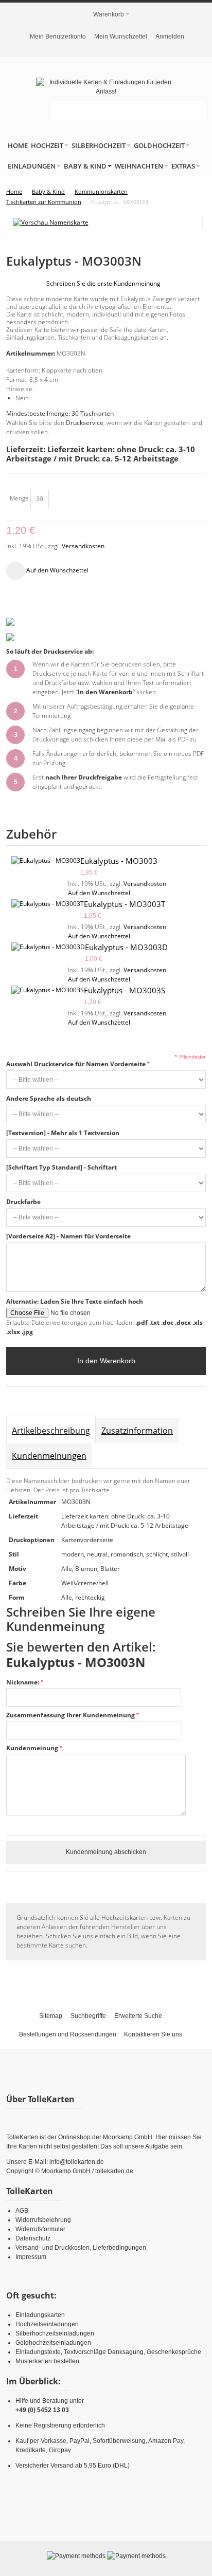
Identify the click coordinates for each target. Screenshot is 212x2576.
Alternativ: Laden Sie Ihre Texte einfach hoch (75, 1301)
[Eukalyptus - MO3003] (46, 861)
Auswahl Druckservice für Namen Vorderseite (76, 1064)
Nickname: (23, 1682)
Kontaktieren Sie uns (153, 2034)
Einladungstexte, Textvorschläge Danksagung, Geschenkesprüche (108, 2352)
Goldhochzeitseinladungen (53, 2343)
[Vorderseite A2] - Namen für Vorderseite (68, 1236)
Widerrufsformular (40, 2229)
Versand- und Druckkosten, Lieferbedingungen (81, 2248)
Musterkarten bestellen (47, 2361)
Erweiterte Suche (138, 2016)
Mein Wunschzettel (121, 36)
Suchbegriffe (88, 2016)
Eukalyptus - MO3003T (125, 904)
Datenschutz (33, 2238)
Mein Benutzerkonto (58, 36)
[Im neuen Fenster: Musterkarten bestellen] (10, 637)
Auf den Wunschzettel (99, 893)
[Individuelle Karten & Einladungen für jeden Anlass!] (106, 87)
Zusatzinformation (137, 1431)
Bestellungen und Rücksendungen (68, 2034)
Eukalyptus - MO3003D (126, 947)
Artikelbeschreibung (51, 1431)
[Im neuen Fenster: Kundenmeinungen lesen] (10, 622)
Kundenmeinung (32, 1748)
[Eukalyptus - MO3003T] (48, 904)
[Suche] (197, 110)
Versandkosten (83, 546)
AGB (22, 2211)
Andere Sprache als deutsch (49, 1098)
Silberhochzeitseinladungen (55, 2333)
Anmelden (170, 36)
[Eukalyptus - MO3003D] (48, 947)
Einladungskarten (40, 2315)
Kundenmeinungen (49, 1456)
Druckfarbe (23, 1202)
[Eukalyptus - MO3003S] (48, 990)
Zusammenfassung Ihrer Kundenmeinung (70, 1715)
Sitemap (51, 2016)
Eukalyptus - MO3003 (119, 861)
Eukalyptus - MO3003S (125, 990)
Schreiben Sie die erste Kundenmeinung (103, 283)
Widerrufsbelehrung (43, 2220)
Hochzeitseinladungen (47, 2324)
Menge (19, 498)
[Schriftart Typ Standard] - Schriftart (61, 1167)
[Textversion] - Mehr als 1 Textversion (63, 1133)
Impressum (31, 2257)
